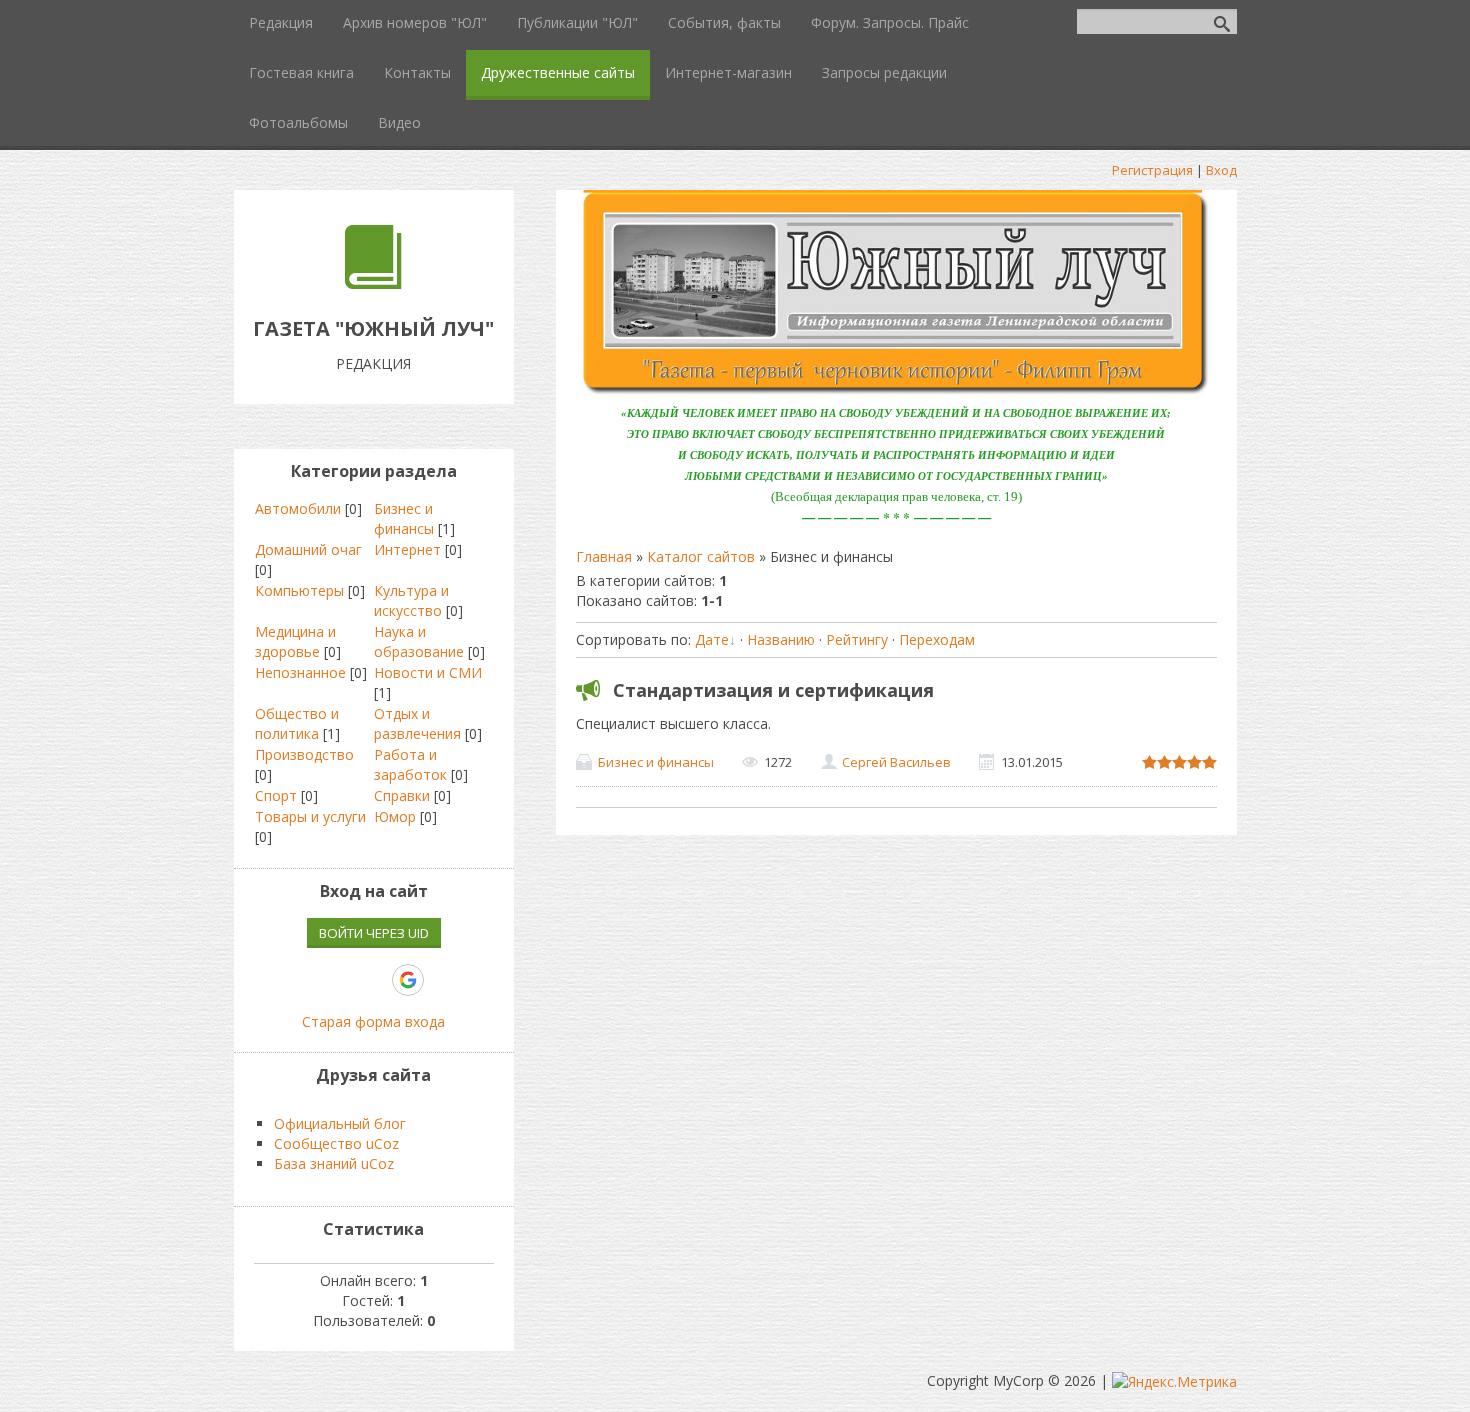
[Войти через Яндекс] (373, 980)
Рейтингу (857, 639)
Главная (604, 556)
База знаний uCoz (334, 1163)
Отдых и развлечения (417, 723)
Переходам (937, 639)
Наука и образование (419, 641)
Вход (1221, 170)
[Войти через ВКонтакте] (305, 980)
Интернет (407, 549)
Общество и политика (297, 723)
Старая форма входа (373, 1021)
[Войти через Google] (408, 980)
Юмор (395, 816)
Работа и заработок (410, 764)
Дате (712, 639)
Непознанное (300, 672)
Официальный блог (340, 1123)
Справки (402, 795)
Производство (304, 754)
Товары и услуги (310, 816)
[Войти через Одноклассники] (443, 980)
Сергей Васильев (896, 762)
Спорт (276, 795)
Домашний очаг (308, 549)
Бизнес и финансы (656, 762)
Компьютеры (299, 590)
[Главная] (373, 283)
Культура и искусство (411, 600)
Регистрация (1152, 170)
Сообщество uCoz (336, 1143)
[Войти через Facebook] (339, 980)
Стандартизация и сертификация (773, 690)
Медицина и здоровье (295, 641)
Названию (781, 639)
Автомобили (298, 508)
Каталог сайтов (701, 556)
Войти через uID (374, 933)
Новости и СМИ (428, 672)
